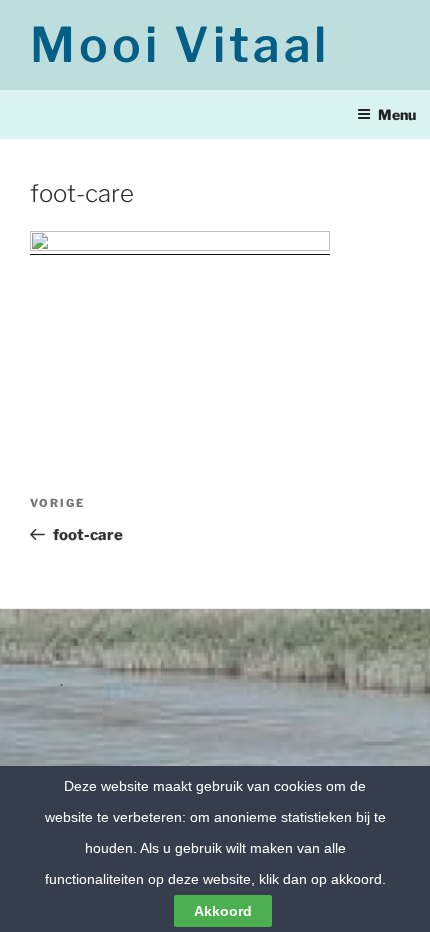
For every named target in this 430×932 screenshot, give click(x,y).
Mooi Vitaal (180, 45)
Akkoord (223, 911)
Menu (397, 114)
